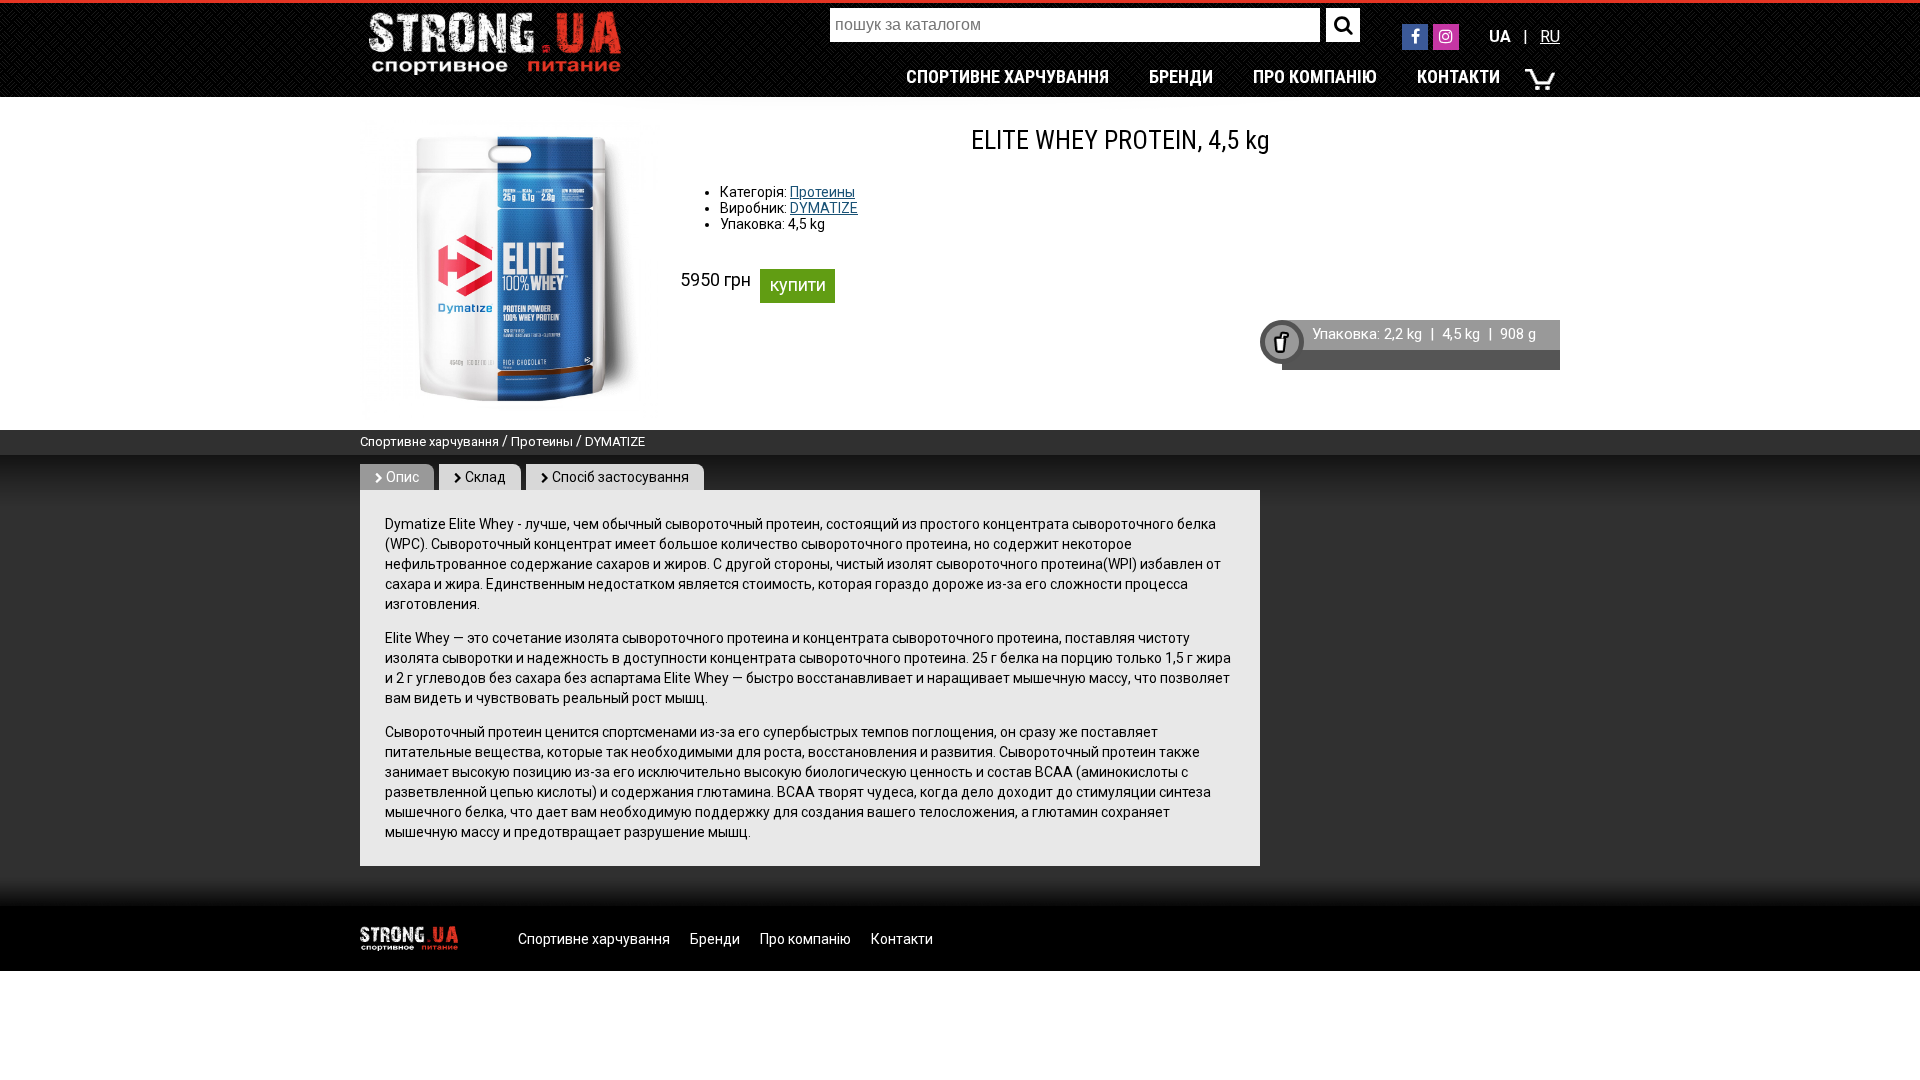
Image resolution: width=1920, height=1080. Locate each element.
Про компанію (1315, 76)
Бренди (1181, 76)
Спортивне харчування (1007, 76)
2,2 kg (1403, 334)
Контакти (1458, 76)
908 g (1518, 334)
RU (1550, 36)
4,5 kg (1461, 334)
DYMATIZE (824, 208)
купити (798, 284)
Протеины (822, 192)
